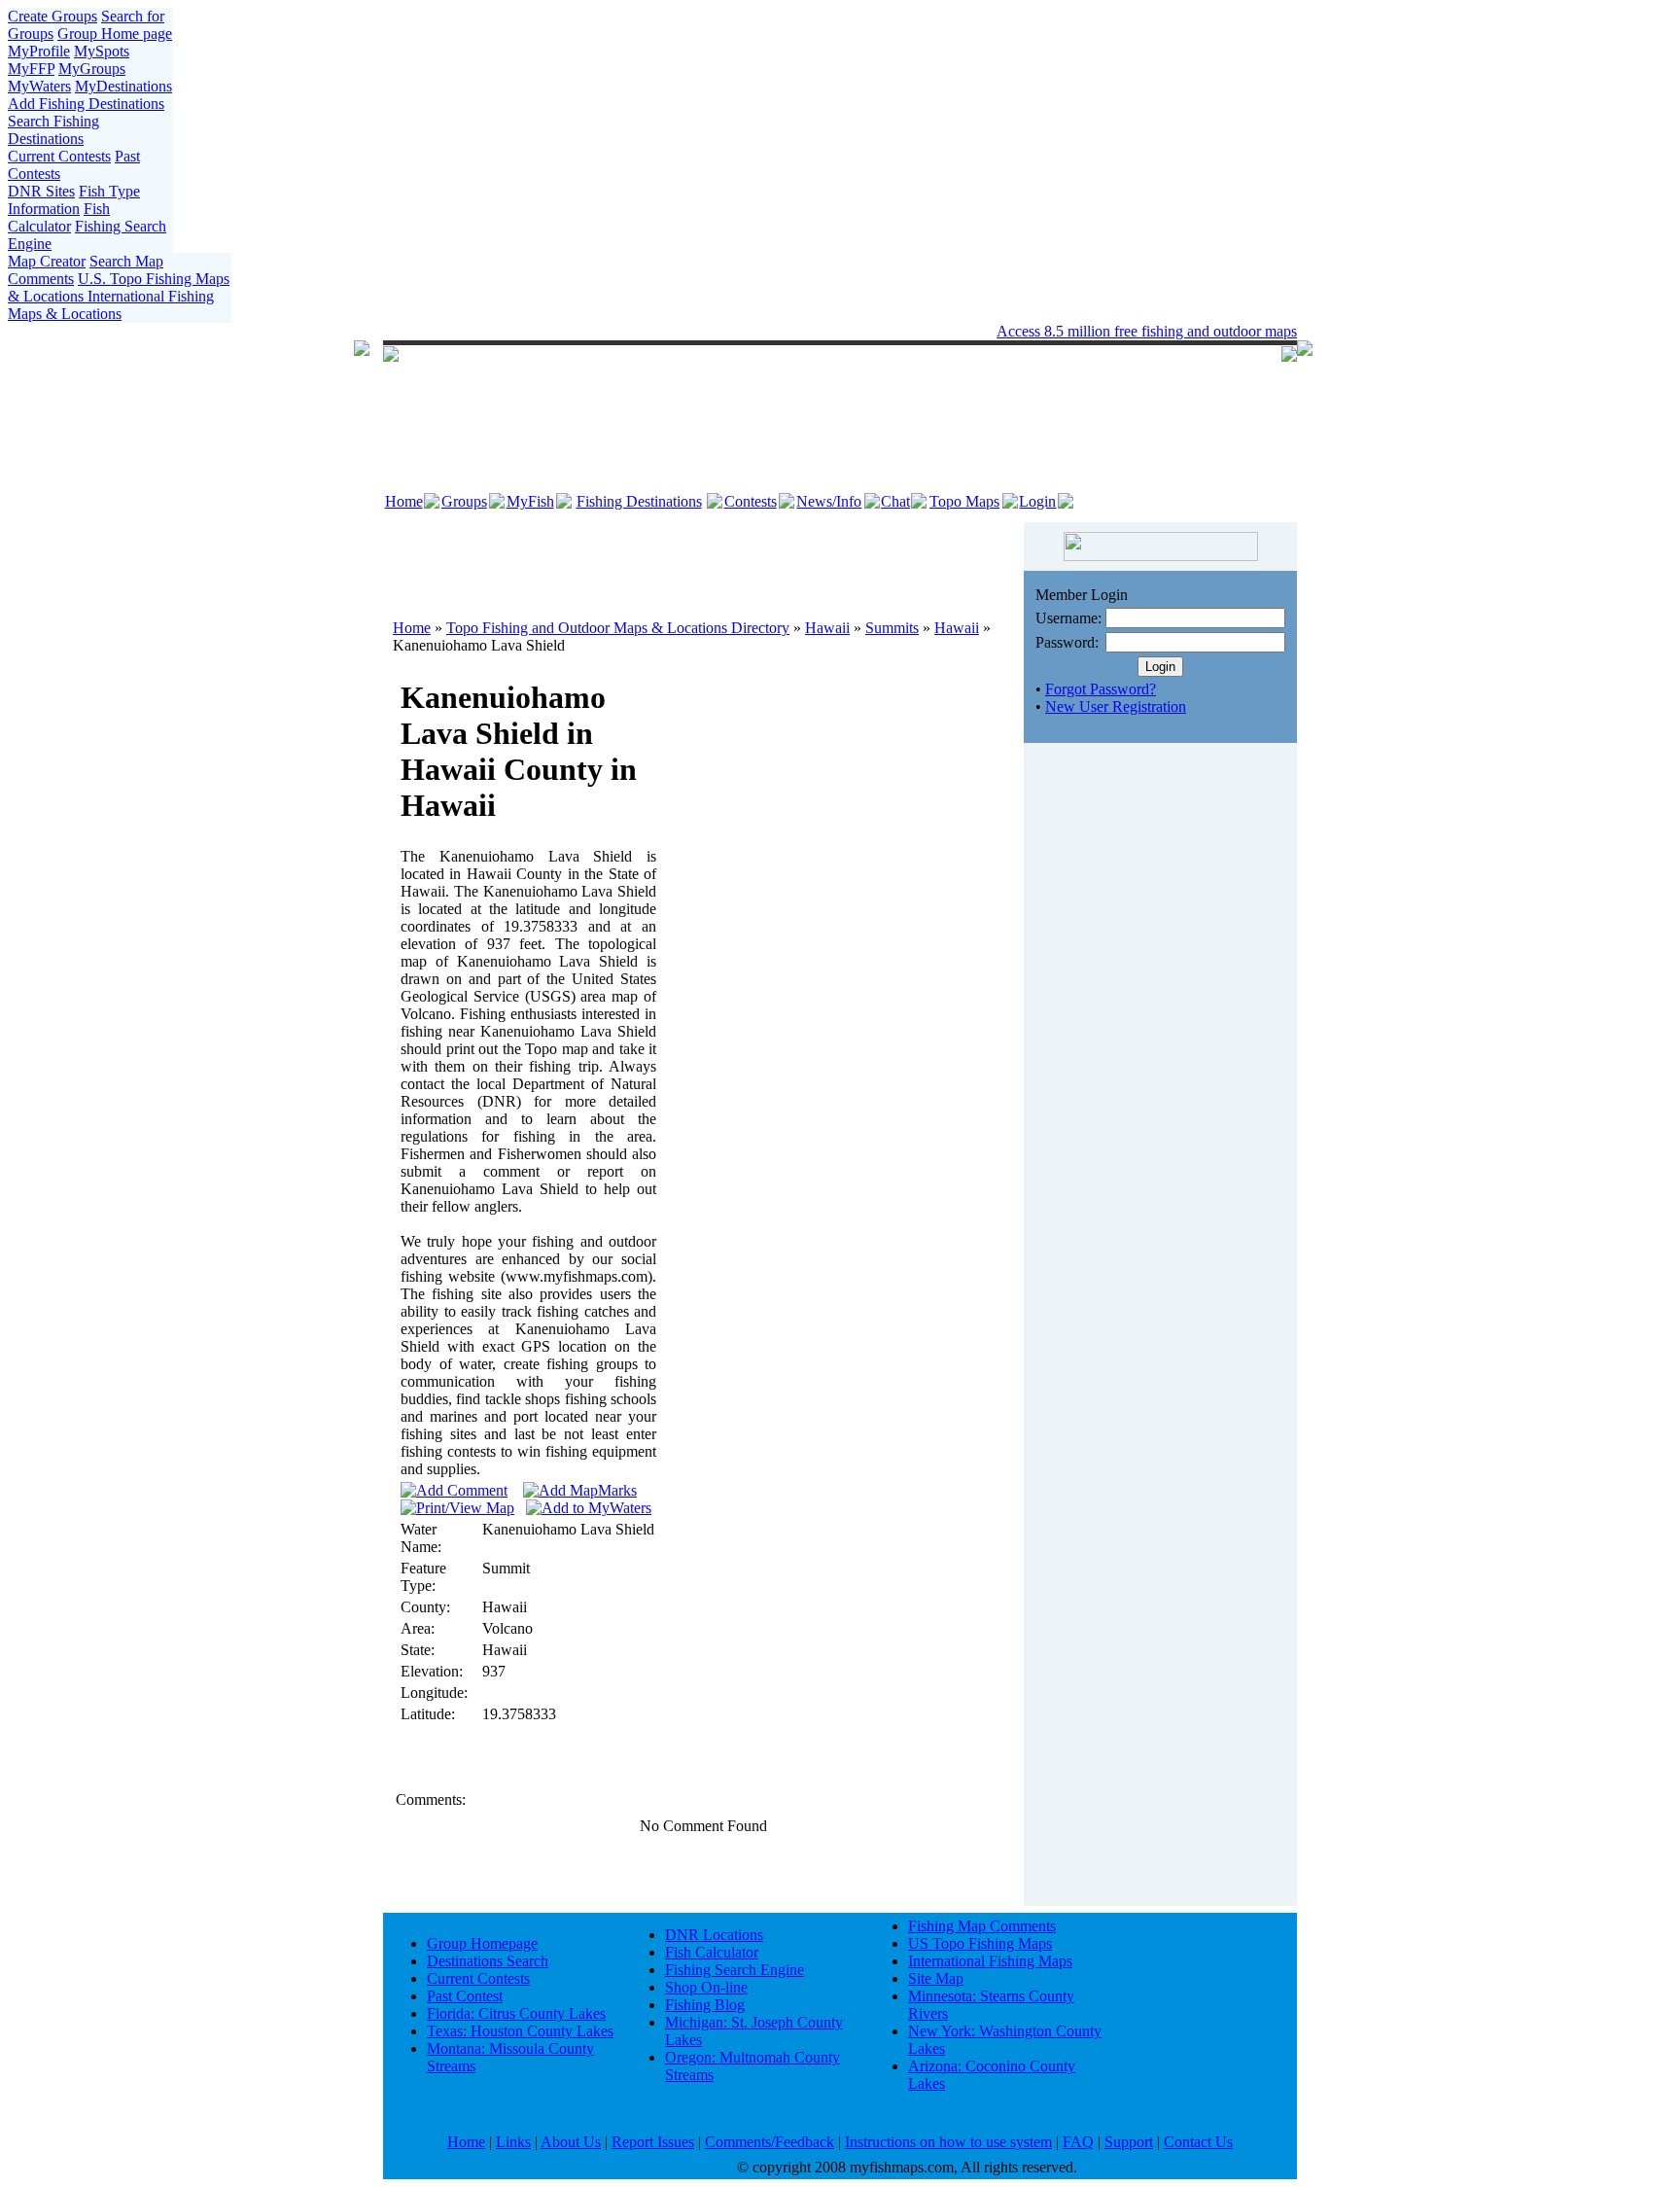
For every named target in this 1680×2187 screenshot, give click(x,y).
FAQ (1078, 2142)
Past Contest (465, 1996)
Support (1129, 2142)
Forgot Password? (1101, 689)
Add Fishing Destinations (86, 104)
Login (1037, 501)
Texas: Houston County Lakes (520, 2031)
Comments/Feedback (770, 2142)
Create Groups (52, 16)
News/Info (829, 501)
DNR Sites (41, 191)
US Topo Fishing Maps (980, 1943)
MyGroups (92, 69)
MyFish (530, 501)
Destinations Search (488, 1961)
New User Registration (1116, 706)
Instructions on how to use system (948, 2142)
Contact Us (1198, 2142)
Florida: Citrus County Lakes (516, 2013)
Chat (895, 501)
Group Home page (115, 34)
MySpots (102, 51)
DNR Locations (714, 1935)
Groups (464, 501)
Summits (892, 628)
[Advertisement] (704, 561)
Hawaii (827, 628)
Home (404, 501)
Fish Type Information (74, 200)
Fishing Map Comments (982, 1926)
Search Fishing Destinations (53, 130)
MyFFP (31, 69)
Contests (751, 501)
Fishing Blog (705, 2005)
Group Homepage (482, 1943)
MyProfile (39, 51)
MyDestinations (123, 86)
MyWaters (39, 86)
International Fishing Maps (990, 1961)
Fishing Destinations (639, 501)
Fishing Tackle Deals (784, 331)
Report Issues (653, 2142)
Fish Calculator (59, 217)
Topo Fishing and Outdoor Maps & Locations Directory (618, 628)
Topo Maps (964, 501)
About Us (571, 2142)
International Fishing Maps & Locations (111, 305)
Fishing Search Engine (735, 1970)
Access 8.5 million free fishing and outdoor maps (1147, 331)
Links (513, 2142)
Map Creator (47, 261)
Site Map (936, 1978)
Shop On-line (706, 1987)
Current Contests (59, 156)
